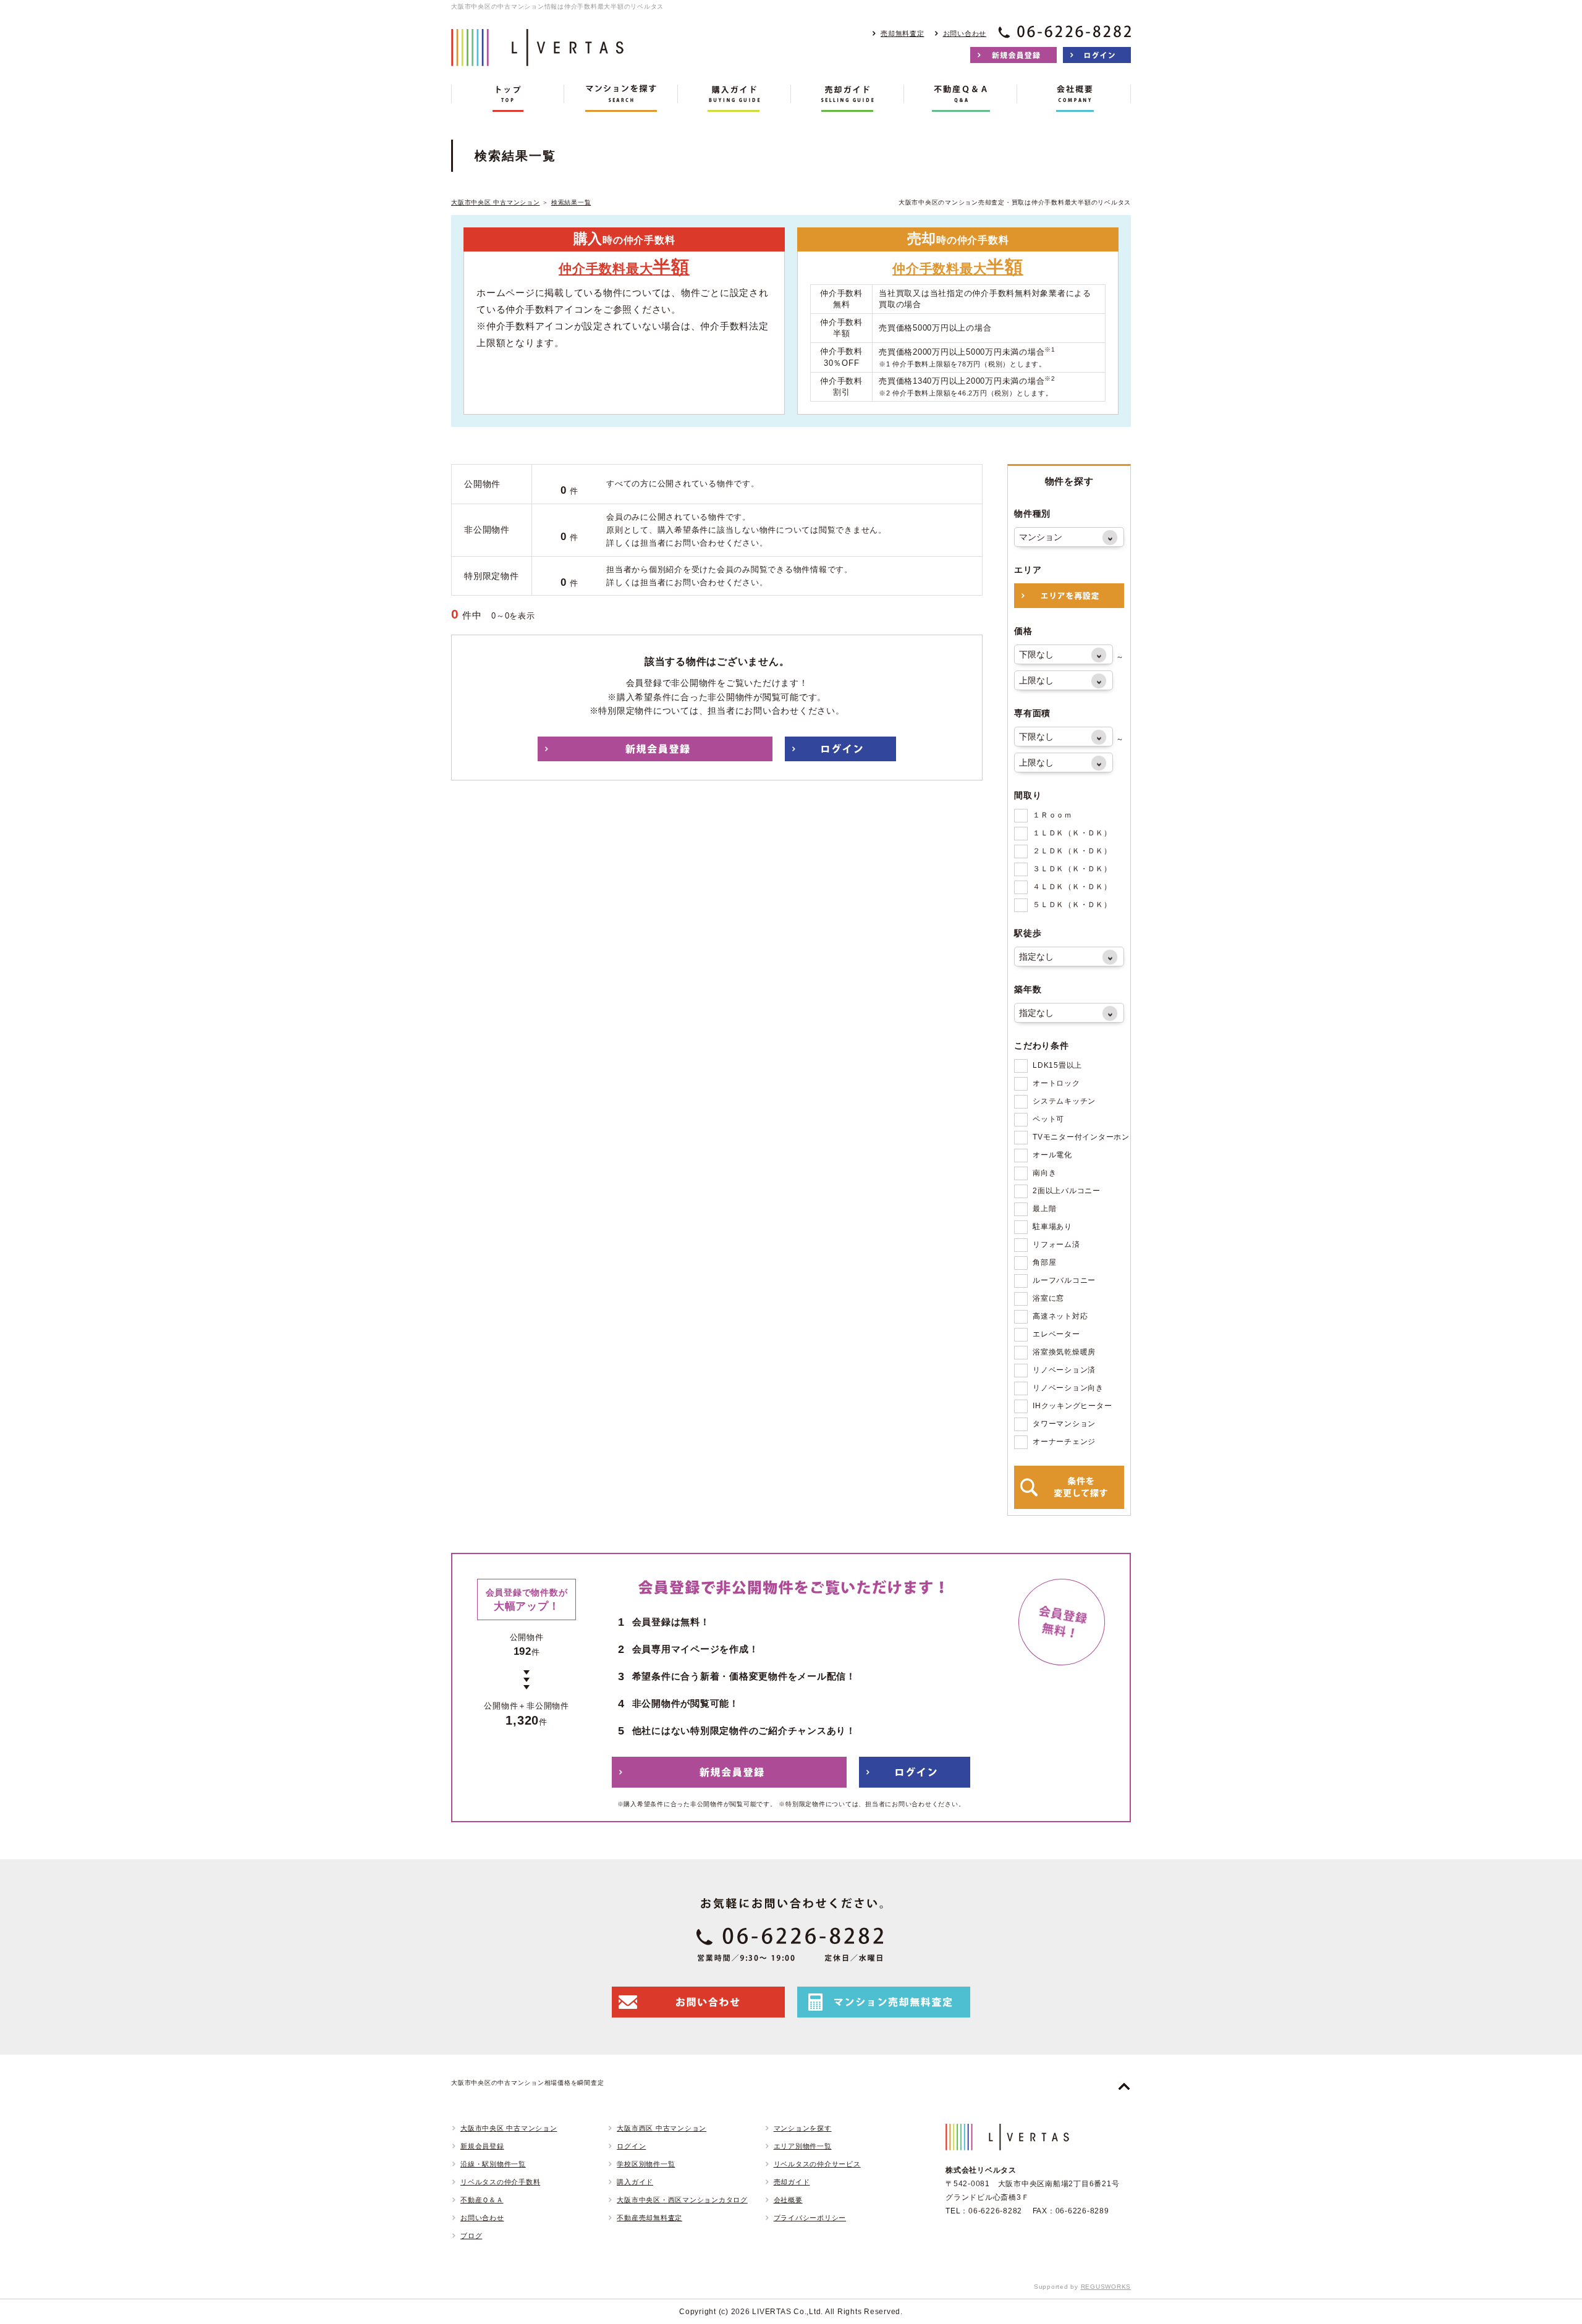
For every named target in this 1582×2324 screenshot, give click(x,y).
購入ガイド (635, 2182)
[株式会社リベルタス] (538, 57)
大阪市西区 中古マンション (662, 2128)
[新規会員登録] (1013, 55)
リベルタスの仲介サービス (817, 2164)
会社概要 (788, 2200)
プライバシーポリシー (810, 2218)
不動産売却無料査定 (649, 2218)
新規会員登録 (482, 2146)
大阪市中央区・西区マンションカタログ (682, 2200)
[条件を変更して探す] (1069, 1487)
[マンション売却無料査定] (884, 2002)
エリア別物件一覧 (803, 2146)
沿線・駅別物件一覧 (493, 2164)
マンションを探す (803, 2128)
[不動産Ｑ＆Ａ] (961, 98)
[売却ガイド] (848, 98)
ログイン (631, 2146)
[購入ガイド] (734, 98)
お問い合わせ (965, 33)
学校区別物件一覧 (646, 2164)
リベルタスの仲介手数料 (500, 2182)
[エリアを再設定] (1069, 596)
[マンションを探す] (621, 98)
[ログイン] (1097, 55)
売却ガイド (792, 2182)
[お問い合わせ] (698, 2002)
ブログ (471, 2236)
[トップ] (508, 98)
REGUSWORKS (1106, 2287)
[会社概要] (1074, 98)
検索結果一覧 (571, 202)
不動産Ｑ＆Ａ (482, 2200)
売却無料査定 (903, 33)
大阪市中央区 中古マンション (496, 202)
